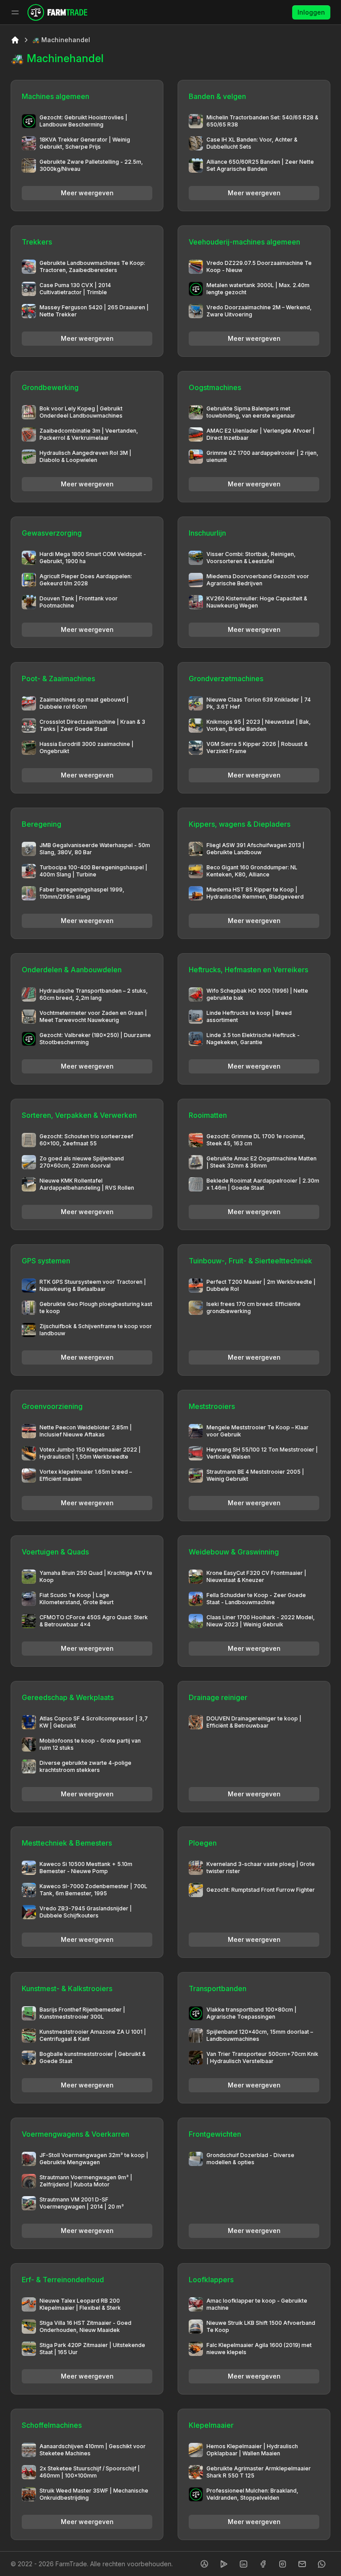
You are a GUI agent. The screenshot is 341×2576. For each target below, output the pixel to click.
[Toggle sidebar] (15, 12)
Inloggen (311, 12)
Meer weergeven (87, 193)
